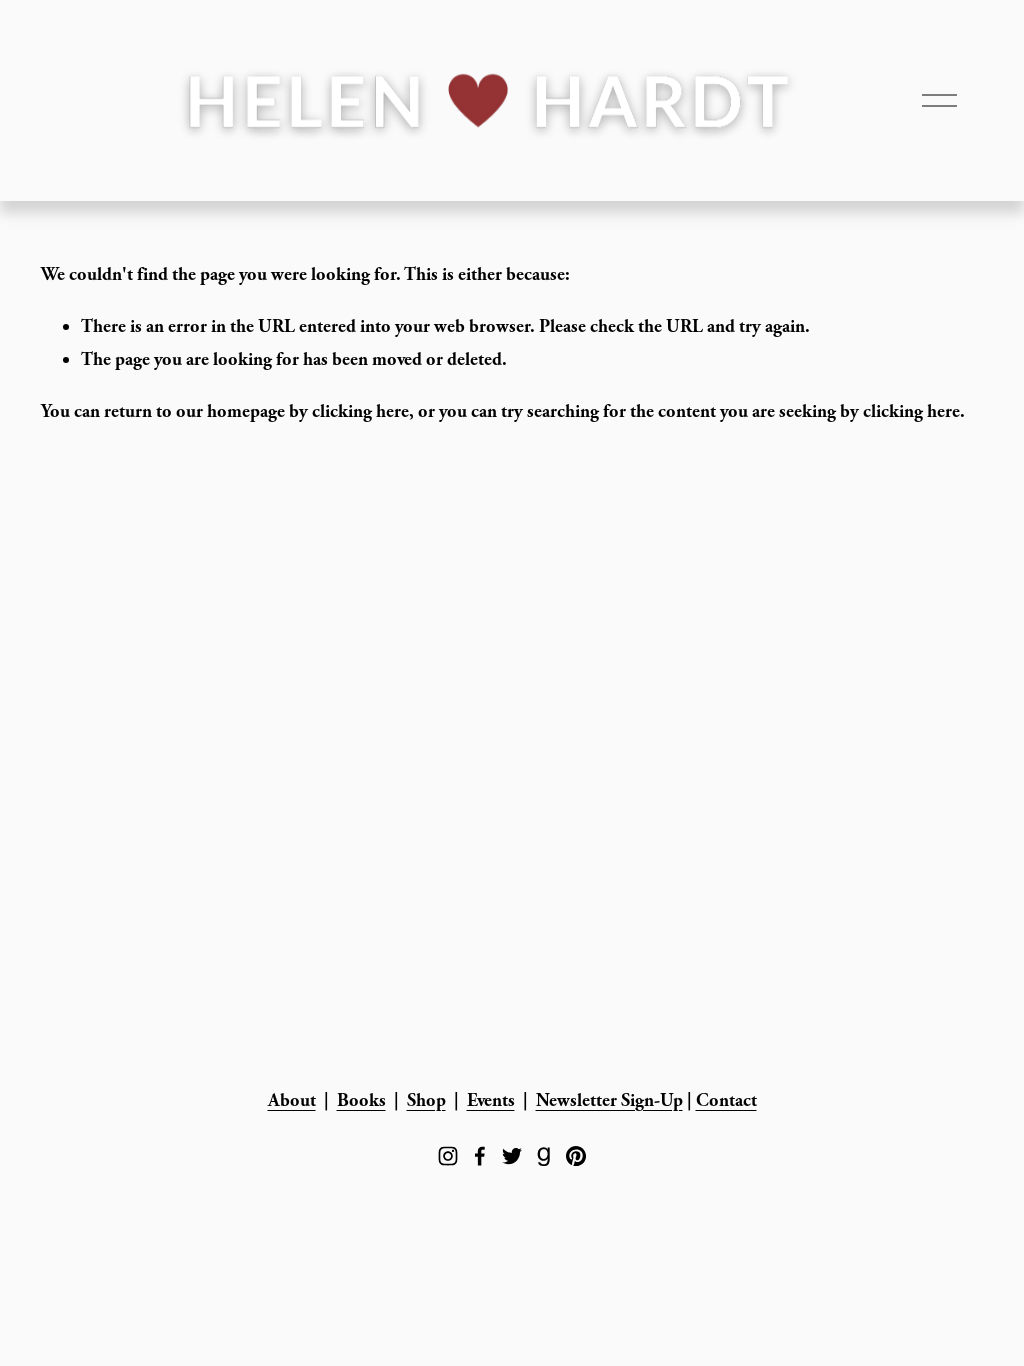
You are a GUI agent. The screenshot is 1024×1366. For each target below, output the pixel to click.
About (292, 1100)
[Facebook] (480, 1156)
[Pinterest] (576, 1156)
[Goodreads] (544, 1156)
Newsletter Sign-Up (609, 1100)
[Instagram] (448, 1156)
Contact (726, 1100)
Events (491, 1100)
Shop (426, 1100)
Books (361, 1100)
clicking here (360, 411)
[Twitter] (512, 1156)
